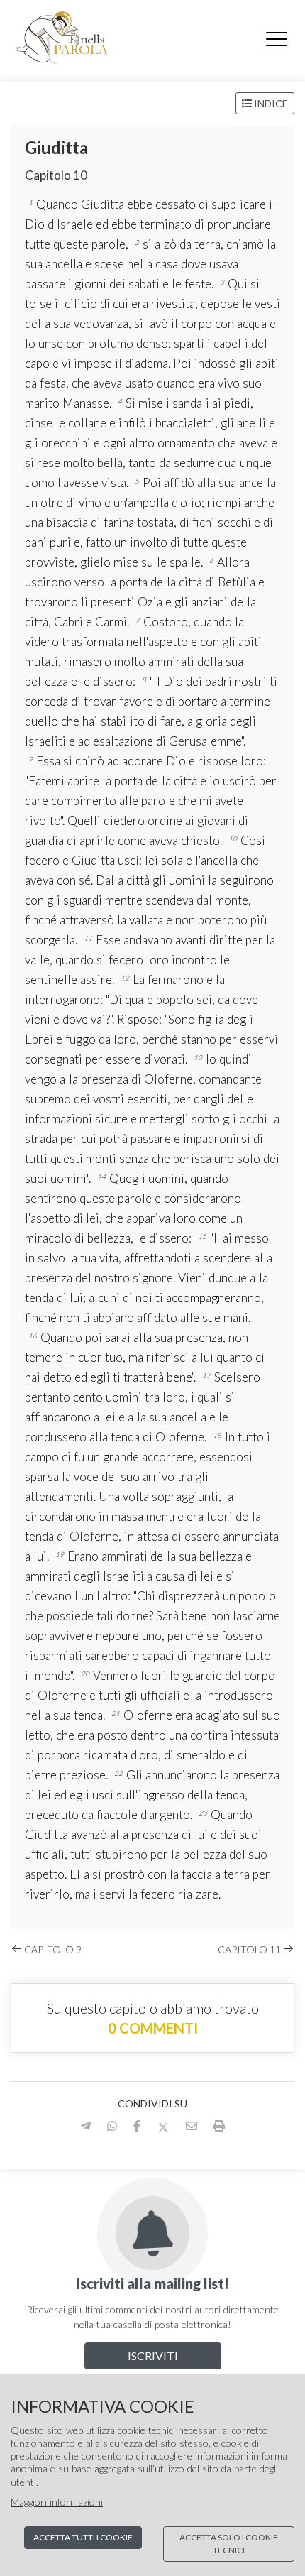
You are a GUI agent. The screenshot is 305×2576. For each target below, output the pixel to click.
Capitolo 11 (250, 1949)
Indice (270, 103)
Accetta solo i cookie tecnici (229, 2544)
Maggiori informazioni (57, 2502)
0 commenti (153, 2028)
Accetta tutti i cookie (83, 2537)
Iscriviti (153, 2356)
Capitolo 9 (52, 1949)
